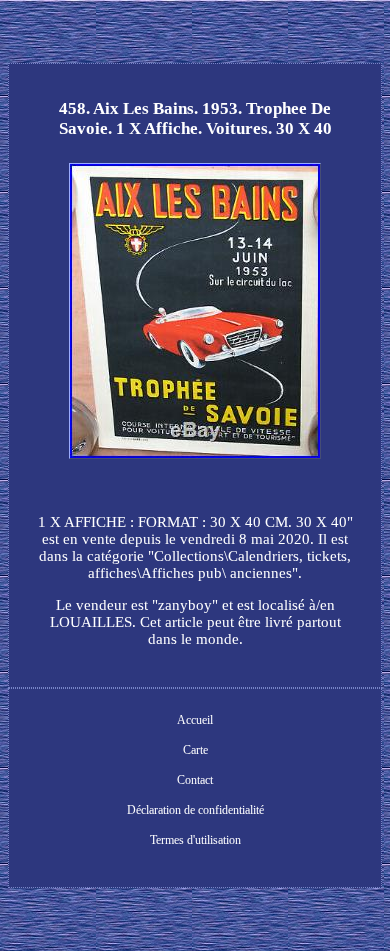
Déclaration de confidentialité (195, 810)
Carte (195, 750)
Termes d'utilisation (195, 840)
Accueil (195, 720)
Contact (195, 780)
